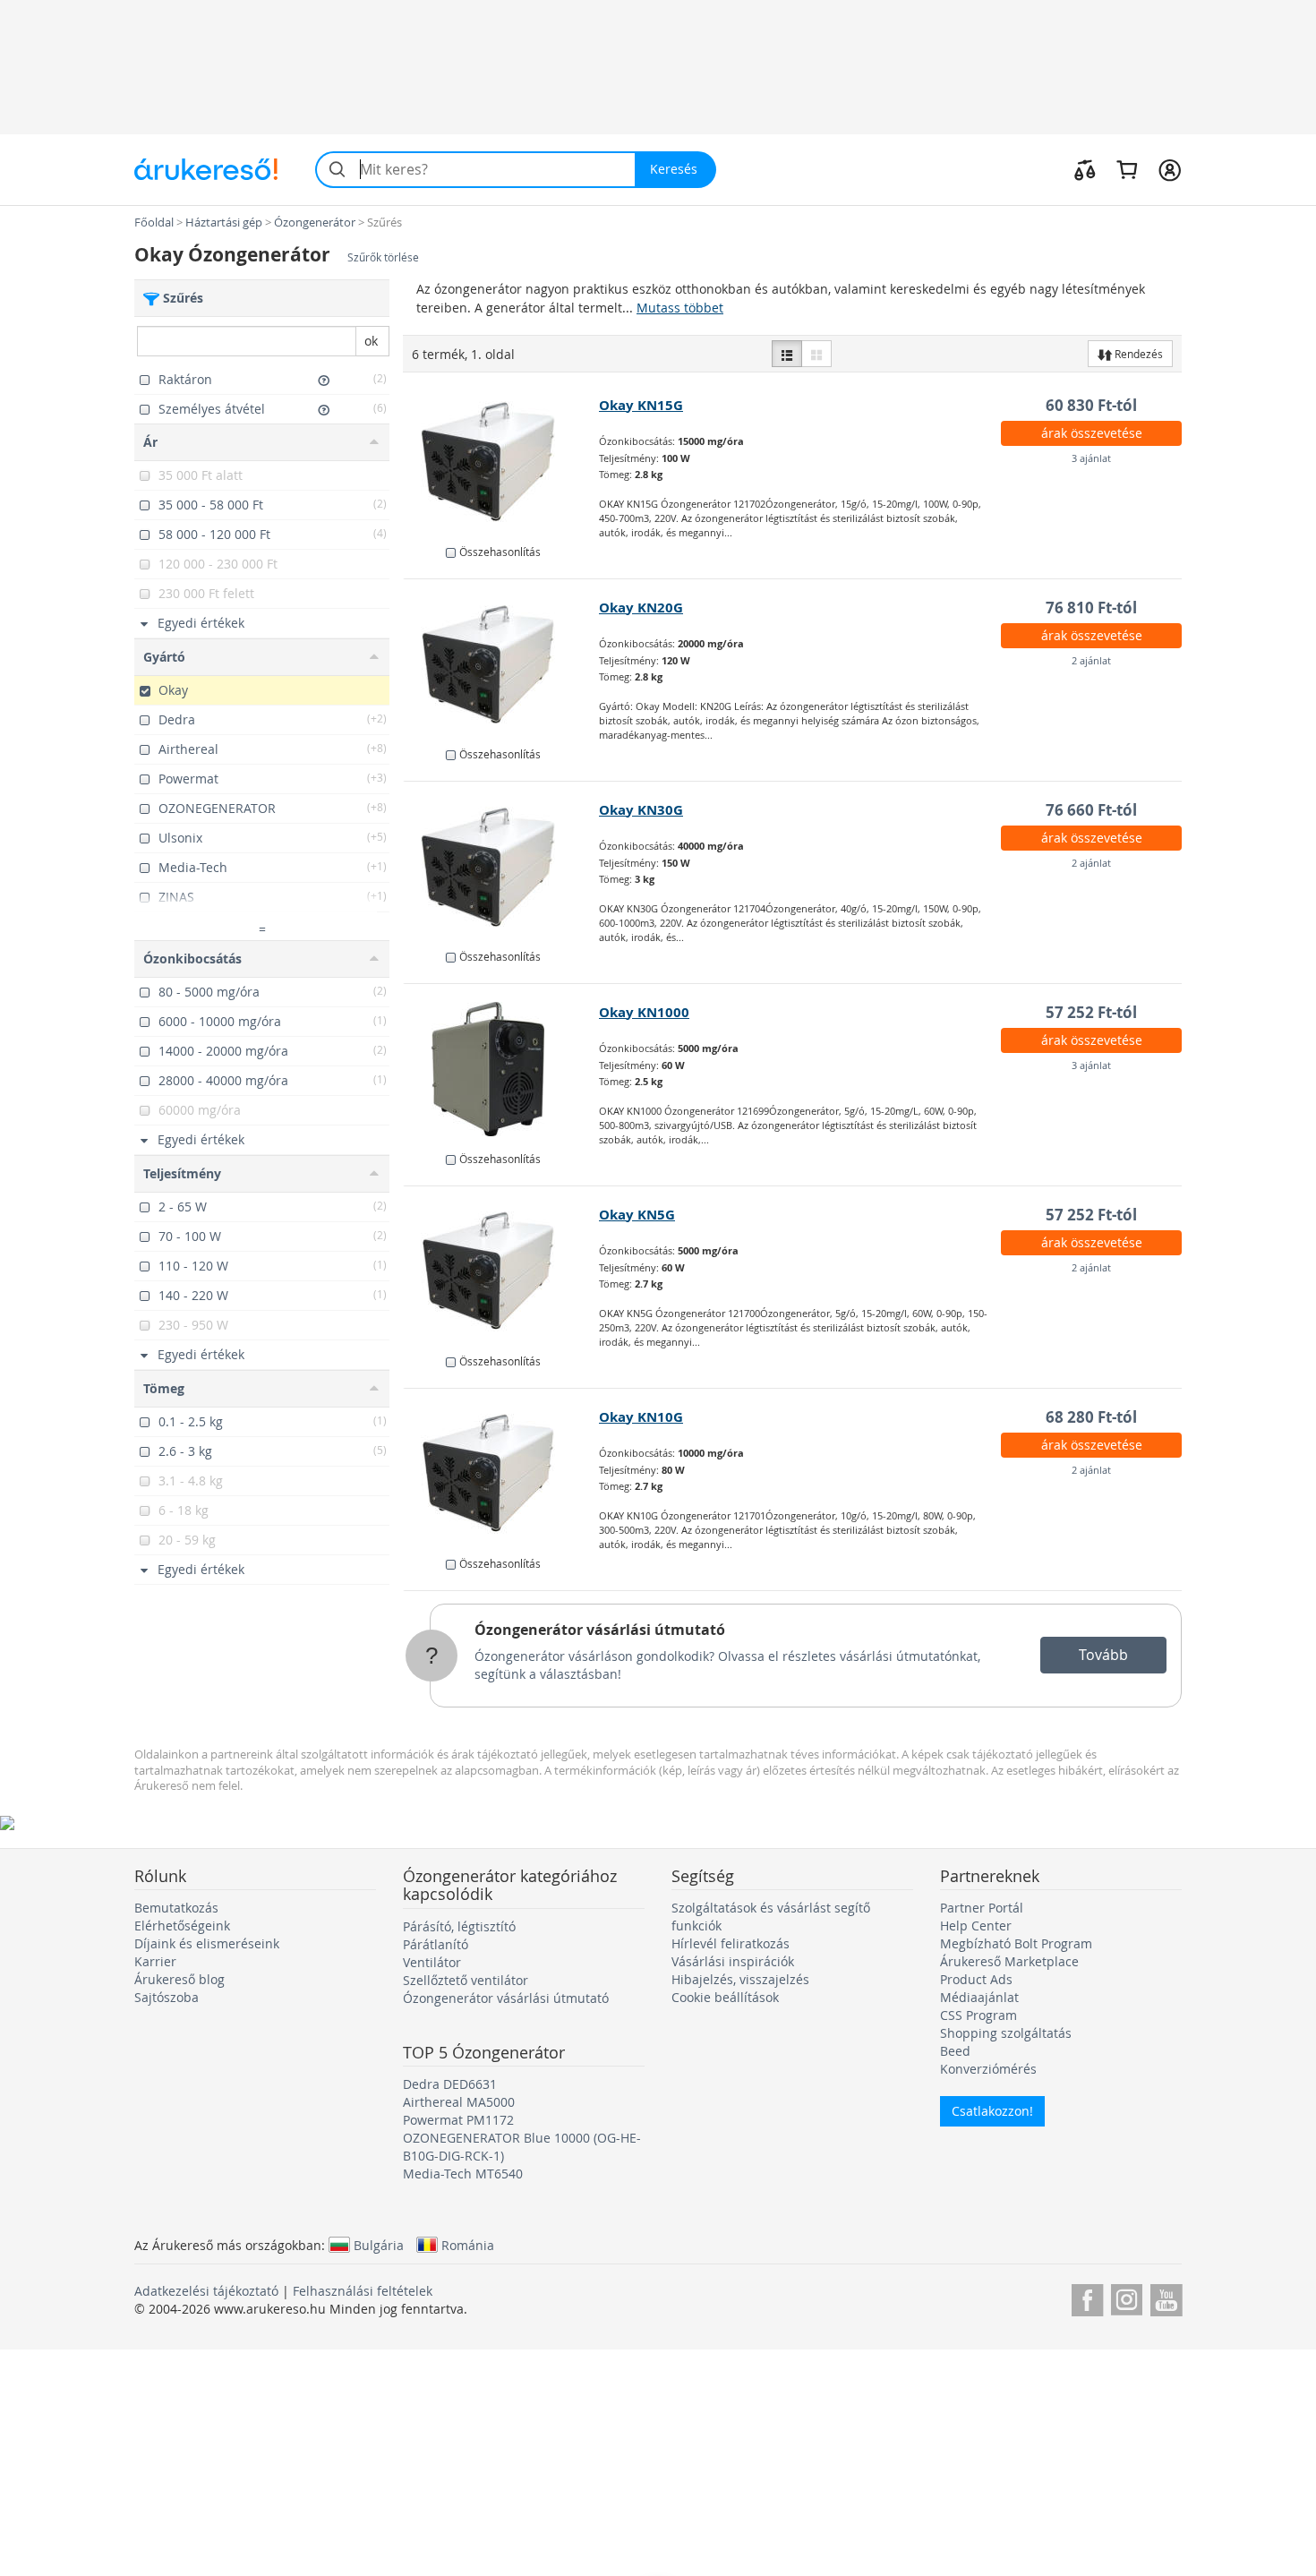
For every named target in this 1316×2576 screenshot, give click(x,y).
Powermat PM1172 (458, 2120)
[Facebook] (1087, 2297)
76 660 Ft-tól (1091, 810)
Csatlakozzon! (992, 2111)
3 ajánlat (1091, 458)
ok (371, 341)
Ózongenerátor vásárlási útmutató (600, 1630)
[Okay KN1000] (502, 1069)
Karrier (155, 1961)
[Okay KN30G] (502, 867)
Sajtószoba (167, 1997)
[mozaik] (816, 354)
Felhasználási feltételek (363, 2291)
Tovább (1103, 1655)
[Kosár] (1127, 169)
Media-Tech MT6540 (463, 2174)
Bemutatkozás (176, 1908)
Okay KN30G (641, 810)
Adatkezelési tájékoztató (206, 2291)
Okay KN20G (641, 608)
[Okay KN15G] (502, 462)
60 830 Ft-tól (1091, 405)
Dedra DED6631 (450, 2084)
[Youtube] (1166, 2297)
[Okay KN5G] (502, 1271)
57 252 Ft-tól (1091, 1012)
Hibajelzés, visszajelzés (740, 1979)
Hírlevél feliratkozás (731, 1943)
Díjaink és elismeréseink (207, 1943)
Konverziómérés (988, 2069)
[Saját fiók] (1170, 169)
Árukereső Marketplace (1009, 1961)
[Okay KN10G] (502, 1474)
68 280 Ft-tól (1091, 1417)
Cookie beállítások (725, 1997)
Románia (468, 2245)
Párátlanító (436, 1944)
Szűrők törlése (383, 257)
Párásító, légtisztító (459, 1926)
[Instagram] (1127, 2297)
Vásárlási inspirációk (733, 1961)
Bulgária (379, 2245)
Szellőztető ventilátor (466, 1980)
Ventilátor (432, 1962)
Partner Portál (982, 1908)
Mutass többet (680, 308)
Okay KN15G (641, 405)
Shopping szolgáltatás (1006, 2033)
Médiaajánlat (979, 1997)
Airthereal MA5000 (459, 2102)
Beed (955, 2051)
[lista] (787, 354)
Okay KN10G (641, 1417)
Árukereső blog (179, 1979)
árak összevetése (1092, 433)
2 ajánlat (1091, 660)
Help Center (976, 1926)
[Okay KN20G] (502, 664)
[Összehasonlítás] (1085, 169)
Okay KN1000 (644, 1012)
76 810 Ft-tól (1091, 608)
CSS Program (978, 2015)
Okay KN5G (637, 1215)
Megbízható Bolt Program (1016, 1943)
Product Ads (976, 1979)
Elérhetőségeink (182, 1926)
